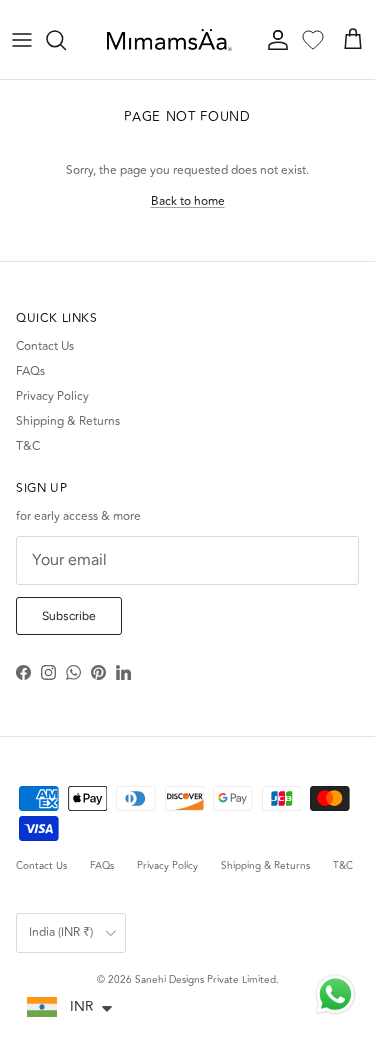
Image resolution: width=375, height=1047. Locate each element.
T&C (28, 446)
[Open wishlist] (313, 40)
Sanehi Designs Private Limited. (207, 980)
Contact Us (45, 346)
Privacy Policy (52, 396)
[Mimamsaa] (169, 40)
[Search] (66, 40)
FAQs (30, 371)
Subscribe (69, 616)
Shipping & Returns (68, 421)
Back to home (188, 201)
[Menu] (22, 40)
